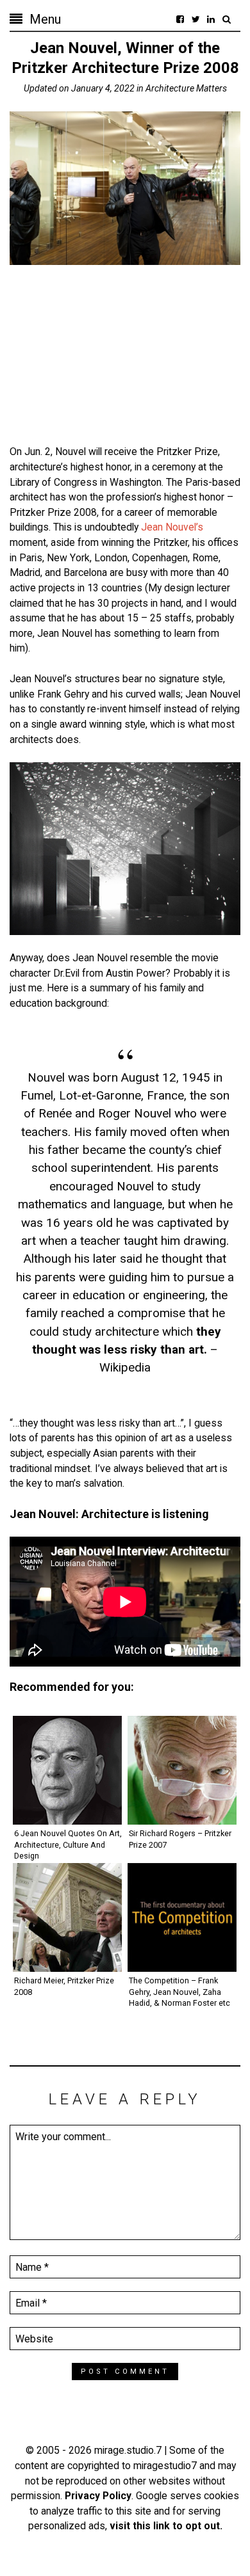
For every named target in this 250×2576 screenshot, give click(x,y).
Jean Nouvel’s (172, 527)
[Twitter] (196, 19)
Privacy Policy (98, 2496)
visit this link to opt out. (166, 2526)
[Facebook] (180, 19)
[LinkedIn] (211, 19)
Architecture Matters (186, 88)
